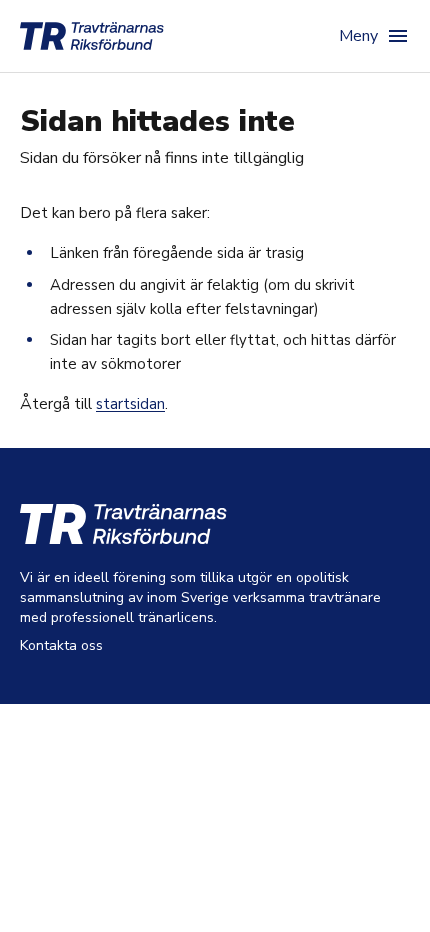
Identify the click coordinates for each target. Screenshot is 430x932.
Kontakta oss (61, 645)
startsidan (130, 404)
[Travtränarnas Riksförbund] (92, 36)
